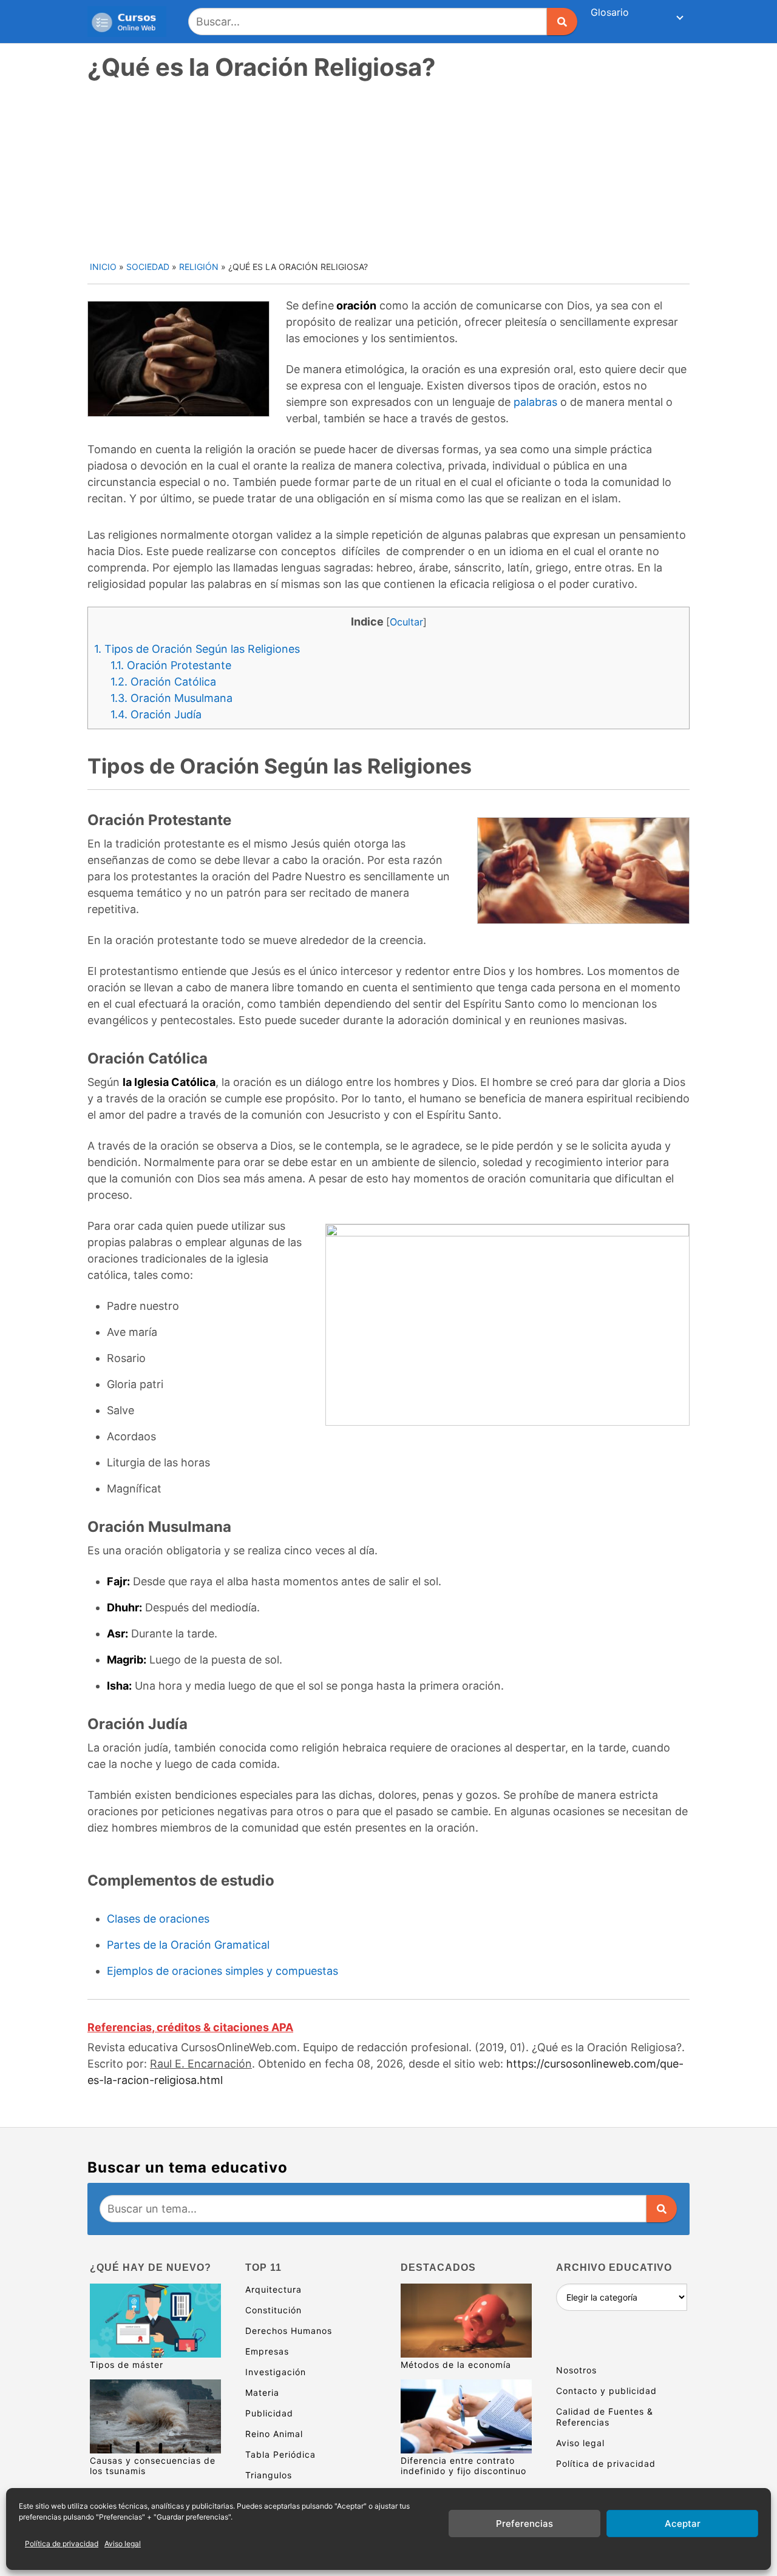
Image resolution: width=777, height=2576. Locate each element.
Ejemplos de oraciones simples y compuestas (222, 1971)
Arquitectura (273, 2289)
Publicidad (269, 2413)
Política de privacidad (62, 2544)
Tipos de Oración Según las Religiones (197, 649)
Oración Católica (163, 682)
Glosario (610, 12)
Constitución (273, 2310)
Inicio (103, 267)
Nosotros (576, 2370)
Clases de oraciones (158, 1919)
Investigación (276, 2372)
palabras (535, 402)
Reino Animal (274, 2434)
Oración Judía (156, 714)
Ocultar (406, 622)
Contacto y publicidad (606, 2391)
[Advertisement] (390, 169)
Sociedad (148, 267)
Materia (262, 2392)
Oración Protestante (171, 665)
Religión (199, 267)
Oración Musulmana (171, 698)
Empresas (267, 2351)
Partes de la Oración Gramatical (188, 1945)
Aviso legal (123, 2544)
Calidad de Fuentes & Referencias (605, 2417)
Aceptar (683, 2524)
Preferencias (524, 2524)
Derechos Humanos (289, 2331)
